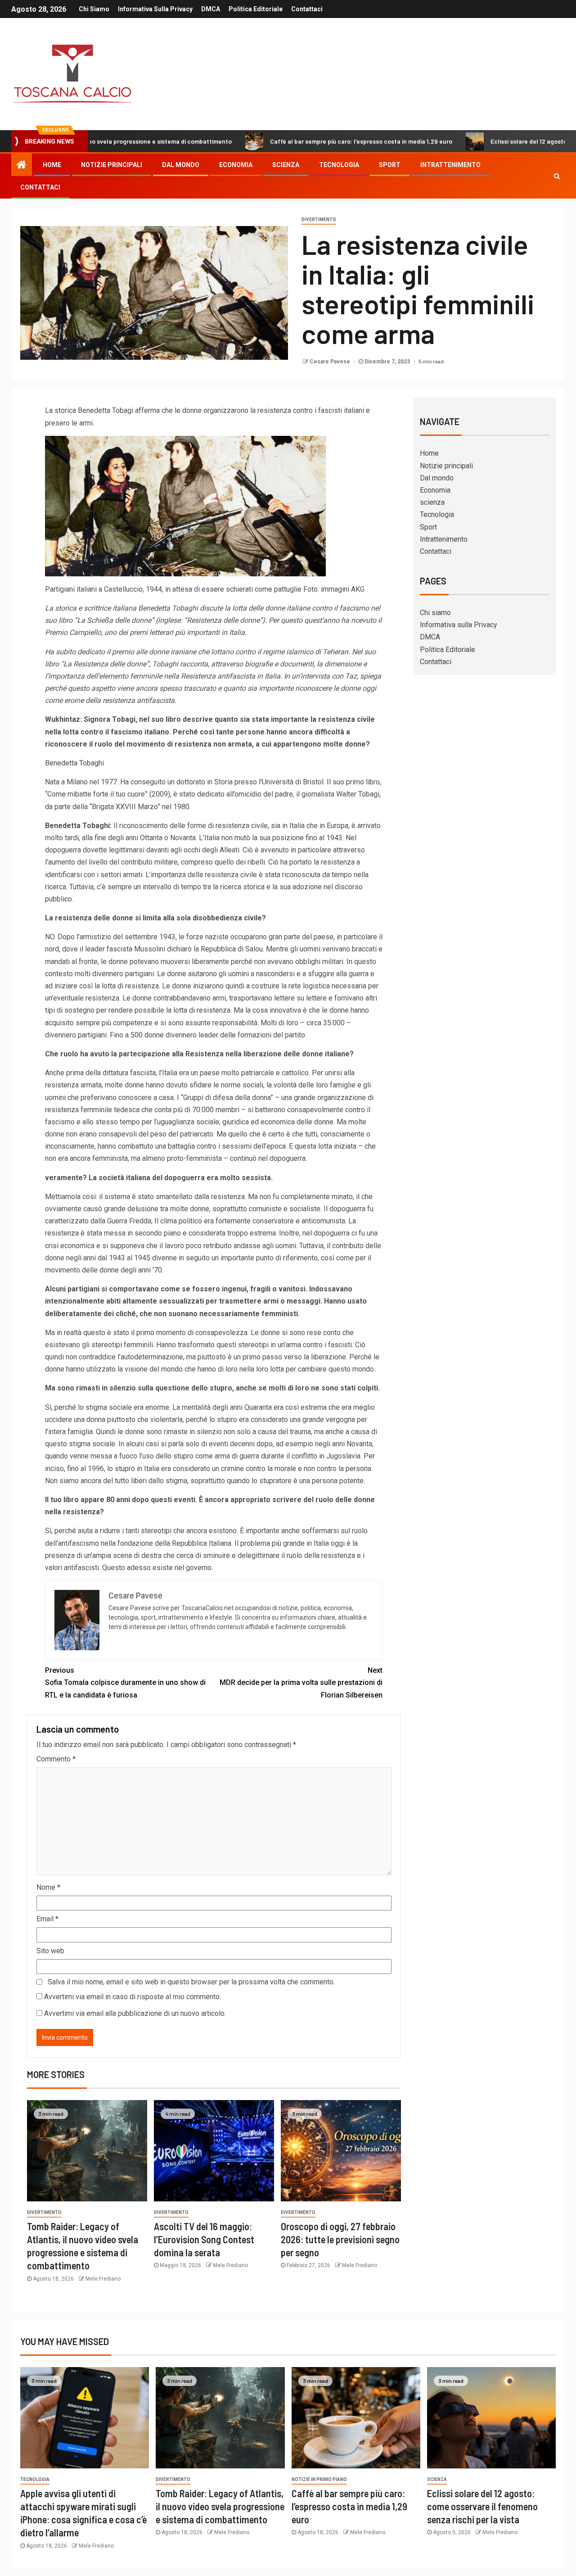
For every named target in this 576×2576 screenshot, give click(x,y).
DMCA (211, 9)
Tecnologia (339, 165)
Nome (48, 1887)
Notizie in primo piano (319, 2479)
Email (47, 1919)
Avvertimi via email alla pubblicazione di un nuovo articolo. (135, 2013)
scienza (286, 165)
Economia (236, 165)
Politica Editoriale (256, 9)
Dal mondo (181, 165)
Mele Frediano (103, 2279)
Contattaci (307, 9)
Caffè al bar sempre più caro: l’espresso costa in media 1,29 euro (289, 141)
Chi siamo (94, 9)
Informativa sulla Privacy (155, 9)
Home (52, 165)
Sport (390, 165)
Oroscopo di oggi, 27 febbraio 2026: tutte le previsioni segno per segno (340, 2239)
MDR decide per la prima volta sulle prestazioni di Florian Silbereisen (301, 1682)
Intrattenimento (450, 165)
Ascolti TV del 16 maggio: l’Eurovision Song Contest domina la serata (204, 2239)
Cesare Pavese (331, 362)
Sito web (50, 1951)
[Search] (557, 176)
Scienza (437, 2479)
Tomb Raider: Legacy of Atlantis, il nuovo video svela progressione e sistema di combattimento (220, 2506)
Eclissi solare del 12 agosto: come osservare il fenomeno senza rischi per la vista (482, 2506)
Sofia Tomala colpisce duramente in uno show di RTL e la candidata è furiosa (125, 1682)
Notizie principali (112, 165)
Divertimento (319, 220)
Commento (56, 1759)
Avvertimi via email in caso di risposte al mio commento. (133, 1997)
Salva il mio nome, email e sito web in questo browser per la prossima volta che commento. (191, 1982)
